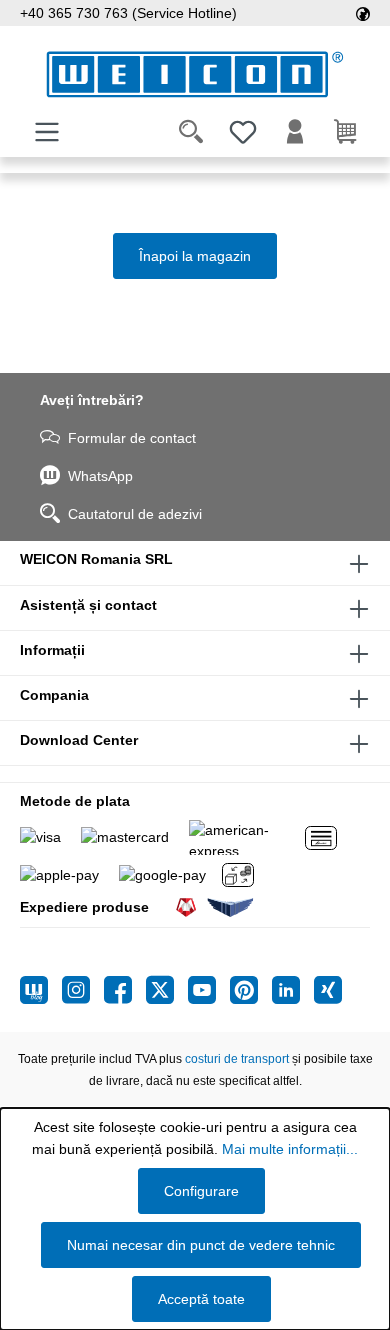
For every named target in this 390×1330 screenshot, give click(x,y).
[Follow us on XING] (328, 990)
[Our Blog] (41, 990)
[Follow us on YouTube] (209, 990)
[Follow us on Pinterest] (251, 990)
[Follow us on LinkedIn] (293, 990)
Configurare (201, 1191)
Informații (52, 650)
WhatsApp (100, 476)
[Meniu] (47, 132)
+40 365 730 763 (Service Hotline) (128, 13)
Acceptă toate (201, 1299)
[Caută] (191, 132)
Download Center (79, 740)
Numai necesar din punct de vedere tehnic (201, 1245)
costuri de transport (237, 1059)
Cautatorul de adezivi (135, 514)
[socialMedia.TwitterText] (167, 990)
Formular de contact (132, 438)
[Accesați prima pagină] (195, 74)
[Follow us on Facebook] (125, 990)
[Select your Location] (363, 13)
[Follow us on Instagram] (83, 990)
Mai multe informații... (290, 1149)
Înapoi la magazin (195, 256)
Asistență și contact (88, 605)
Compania (54, 695)
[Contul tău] (295, 132)
